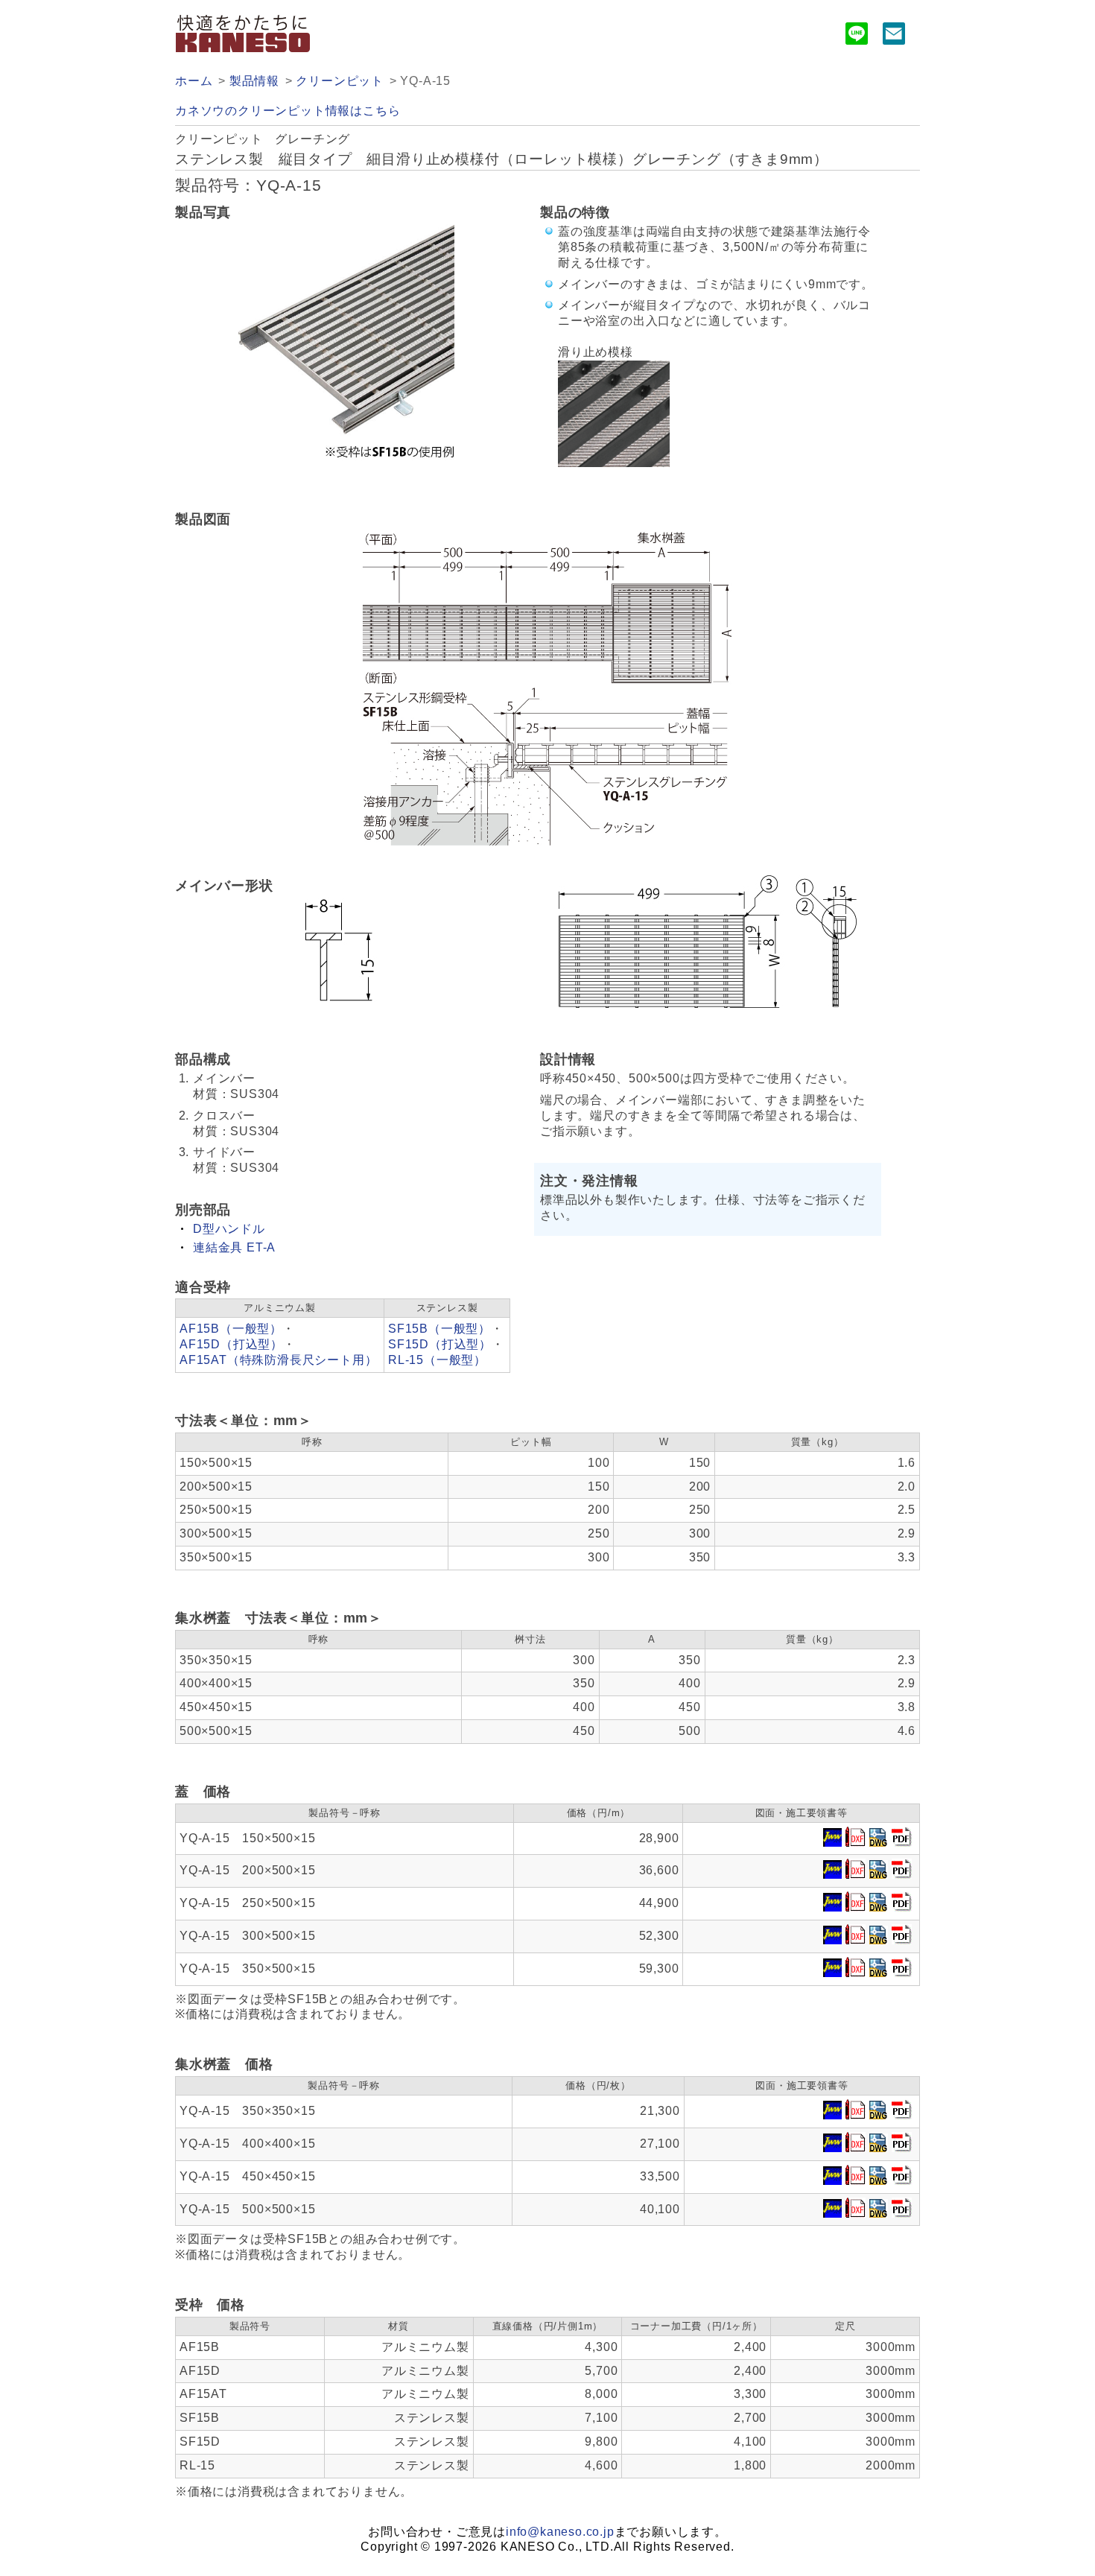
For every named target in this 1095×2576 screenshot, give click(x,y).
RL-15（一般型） (437, 1360)
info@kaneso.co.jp (560, 2532)
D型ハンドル (229, 1229)
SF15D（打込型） (440, 1344)
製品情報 (254, 81)
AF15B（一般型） (231, 1329)
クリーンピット (340, 81)
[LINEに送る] (857, 36)
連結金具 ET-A (234, 1247)
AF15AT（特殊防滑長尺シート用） (278, 1360)
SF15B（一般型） (439, 1329)
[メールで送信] (894, 36)
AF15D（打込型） (231, 1344)
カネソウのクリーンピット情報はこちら (288, 111)
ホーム (194, 81)
